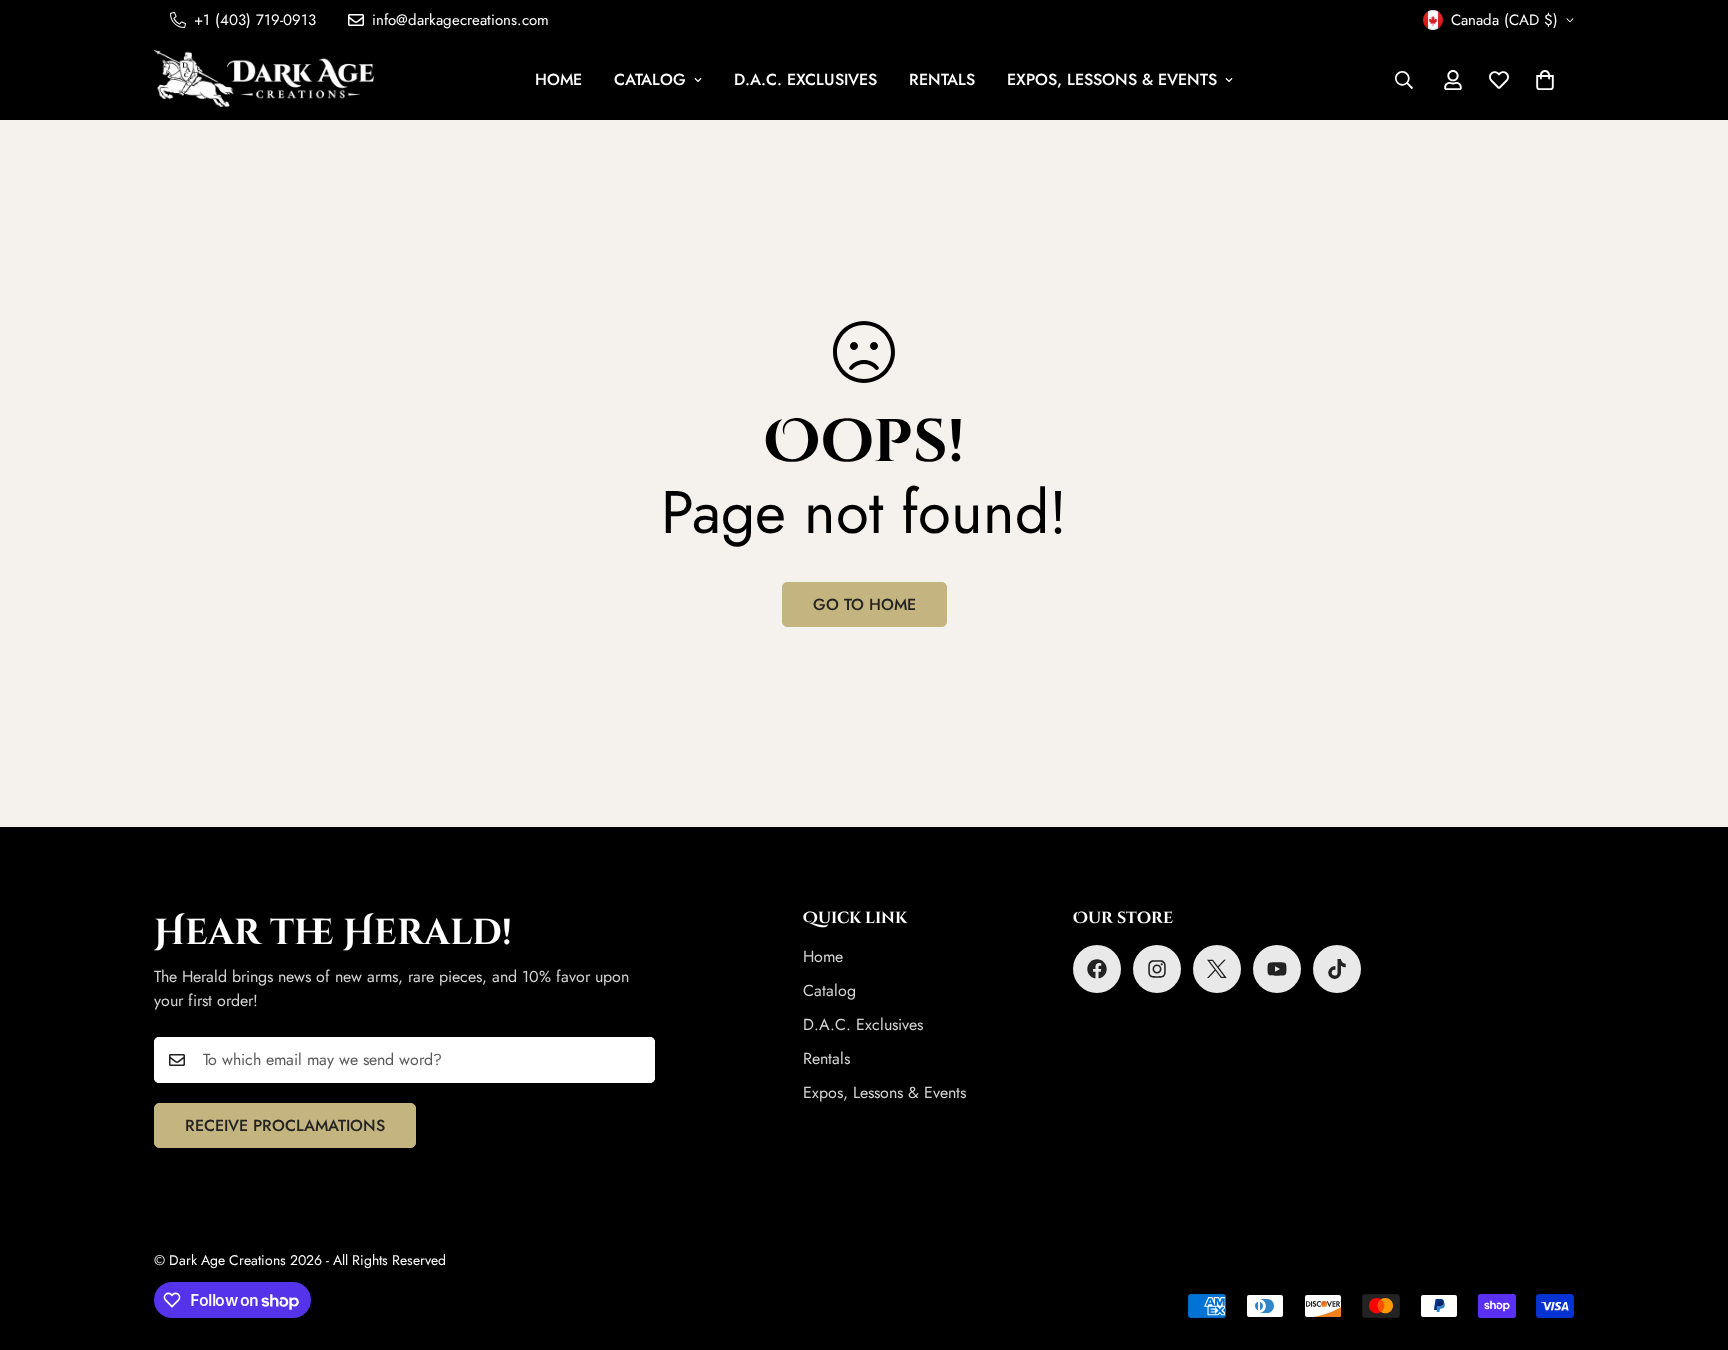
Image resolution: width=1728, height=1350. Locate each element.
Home (558, 79)
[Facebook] (1097, 969)
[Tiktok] (1337, 969)
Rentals (942, 79)
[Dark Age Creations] (264, 80)
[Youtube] (1277, 969)
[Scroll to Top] (1689, 1241)
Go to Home (864, 604)
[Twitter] (1217, 969)
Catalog (650, 79)
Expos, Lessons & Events (1112, 79)
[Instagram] (1157, 969)
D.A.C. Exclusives (805, 79)
